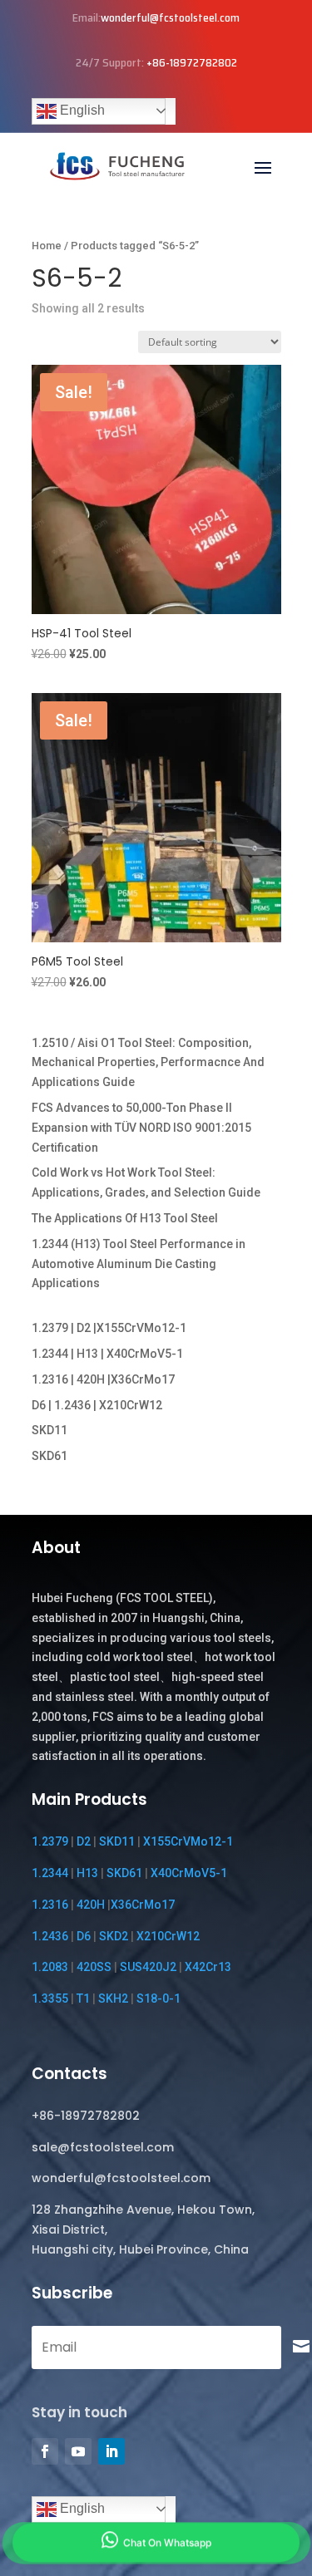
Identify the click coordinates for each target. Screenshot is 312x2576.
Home (47, 246)
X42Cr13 (208, 1967)
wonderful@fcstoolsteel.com (170, 17)
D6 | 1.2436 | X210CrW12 (97, 1405)
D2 (84, 1841)
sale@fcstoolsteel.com (103, 2147)
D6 (84, 1936)
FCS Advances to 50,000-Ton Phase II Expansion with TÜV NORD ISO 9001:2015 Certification (141, 1128)
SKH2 (113, 1998)
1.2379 (50, 1841)
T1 (83, 1998)
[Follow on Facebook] (45, 2451)
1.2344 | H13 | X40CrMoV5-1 (107, 1354)
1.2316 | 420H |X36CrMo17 (103, 1379)
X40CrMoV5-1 (189, 1873)
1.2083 (50, 1967)
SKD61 (50, 1456)
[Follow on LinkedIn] (111, 2451)
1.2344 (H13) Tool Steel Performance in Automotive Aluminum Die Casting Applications (139, 1264)
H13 (87, 1873)
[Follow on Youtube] (78, 2451)
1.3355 (50, 1998)
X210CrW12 (168, 1936)
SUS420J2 (148, 1967)
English (81, 110)
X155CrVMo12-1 (188, 1841)
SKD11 (50, 1430)
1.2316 (50, 1905)
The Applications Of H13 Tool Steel (125, 1218)
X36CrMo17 (143, 1905)
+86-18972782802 (192, 62)
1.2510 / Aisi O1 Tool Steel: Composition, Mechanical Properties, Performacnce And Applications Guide (148, 1063)
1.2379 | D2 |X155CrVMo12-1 (109, 1328)
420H (91, 1905)
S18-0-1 (158, 1998)
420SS (94, 1967)
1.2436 (50, 1936)
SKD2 (114, 1936)
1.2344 (50, 1873)
